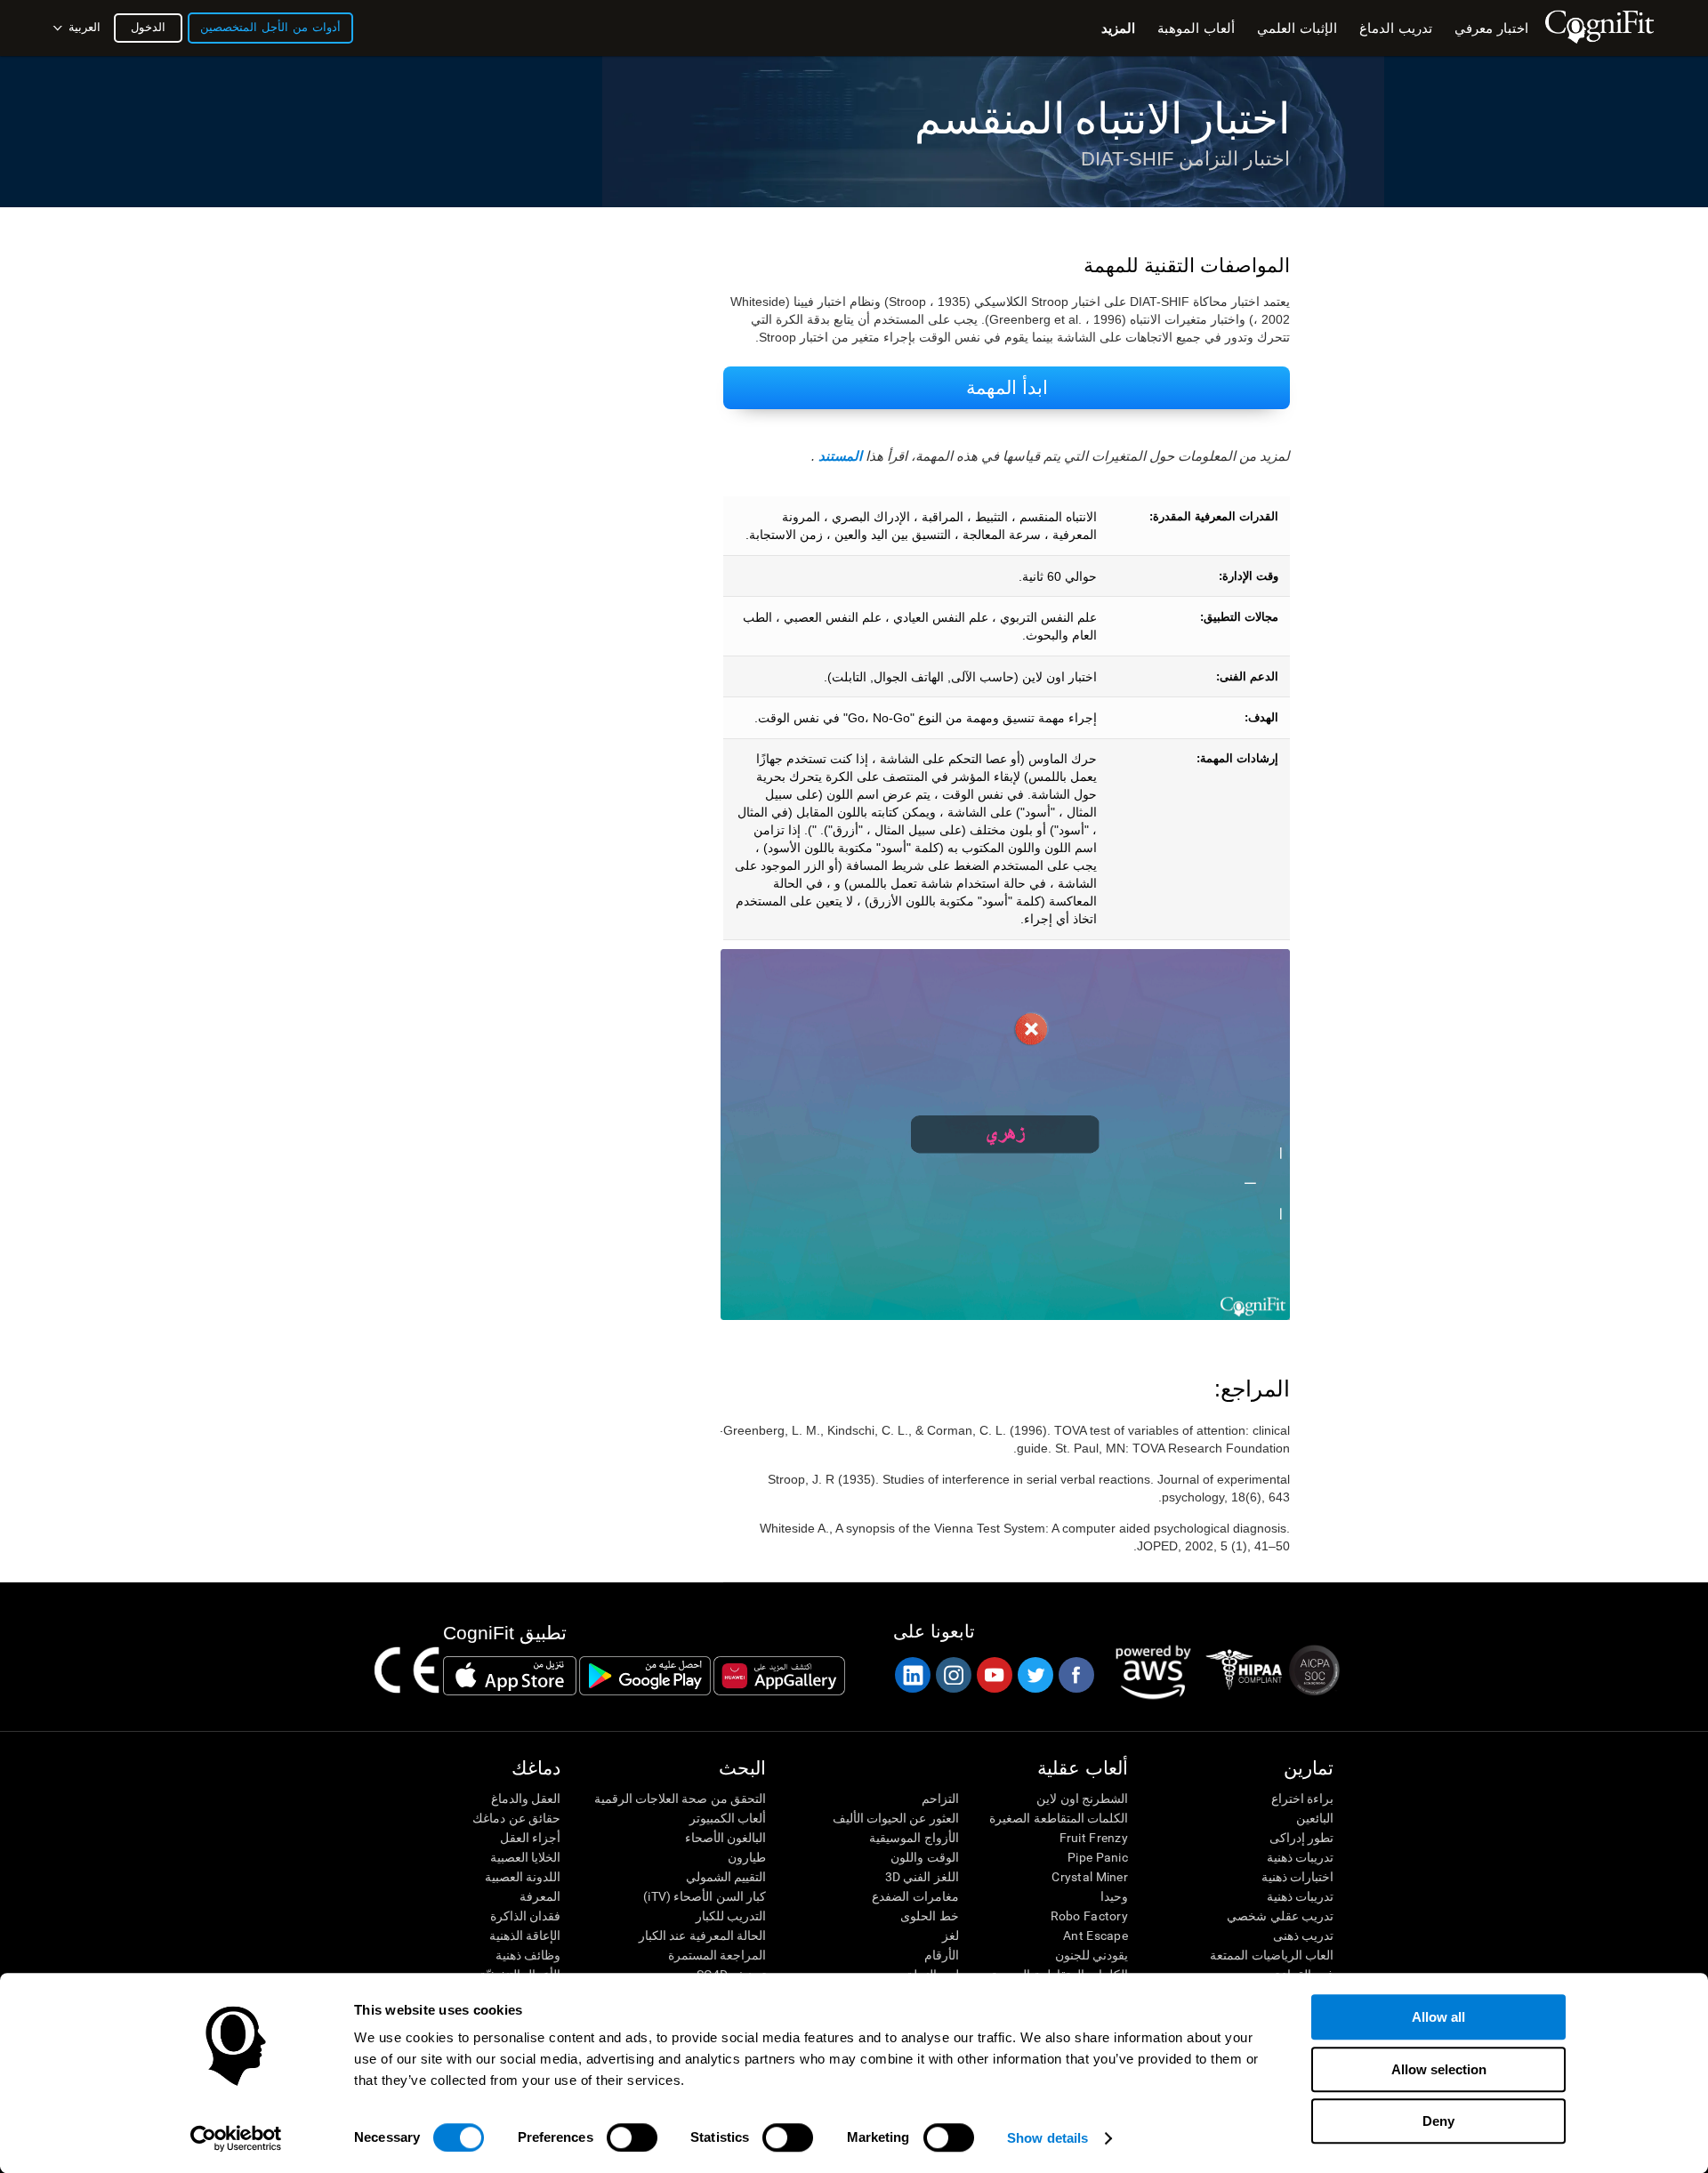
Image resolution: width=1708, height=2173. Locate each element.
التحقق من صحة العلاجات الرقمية (680, 1799)
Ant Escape (1096, 1936)
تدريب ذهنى (1303, 1936)
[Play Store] (645, 1676)
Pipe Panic (1098, 1857)
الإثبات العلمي (1297, 28)
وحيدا (1114, 1896)
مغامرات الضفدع (915, 1896)
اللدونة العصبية (523, 1877)
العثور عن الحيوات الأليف (895, 1818)
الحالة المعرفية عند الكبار (702, 1936)
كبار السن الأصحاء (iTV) (705, 1896)
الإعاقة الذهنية (525, 1936)
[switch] (632, 2137)
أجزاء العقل (530, 1838)
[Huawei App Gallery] (779, 1676)
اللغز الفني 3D (922, 1877)
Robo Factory (1089, 1916)
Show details (1047, 2138)
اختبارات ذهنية (1297, 1877)
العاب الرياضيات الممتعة (1272, 1955)
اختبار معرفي (1491, 28)
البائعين (1315, 1818)
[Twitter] (1035, 1675)
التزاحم (940, 1799)
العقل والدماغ (526, 1799)
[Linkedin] (912, 1675)
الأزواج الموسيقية (914, 1838)
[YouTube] (994, 1675)
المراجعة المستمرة (717, 1955)
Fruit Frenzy (1094, 1838)
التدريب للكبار (731, 1916)
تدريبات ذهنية (1300, 1857)
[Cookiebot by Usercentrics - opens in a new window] (236, 2138)
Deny (1438, 2121)
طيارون (747, 1857)
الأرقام (941, 1955)
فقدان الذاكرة (525, 1916)
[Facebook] (1076, 1675)
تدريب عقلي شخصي (1280, 1916)
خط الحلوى (929, 1916)
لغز (950, 1936)
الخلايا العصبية (525, 1857)
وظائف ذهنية (528, 1955)
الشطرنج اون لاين (1082, 1799)
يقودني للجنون (1092, 1955)
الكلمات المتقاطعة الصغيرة (1059, 1818)
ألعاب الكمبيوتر (728, 1818)
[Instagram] (953, 1675)
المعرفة (540, 1896)
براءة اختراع (1302, 1799)
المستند (840, 456)
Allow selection (1439, 2069)
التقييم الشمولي (726, 1877)
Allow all (1438, 2017)
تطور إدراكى (1301, 1838)
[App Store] (510, 1676)
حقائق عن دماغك (516, 1818)
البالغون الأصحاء (725, 1838)
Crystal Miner (1090, 1877)
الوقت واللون (924, 1857)
